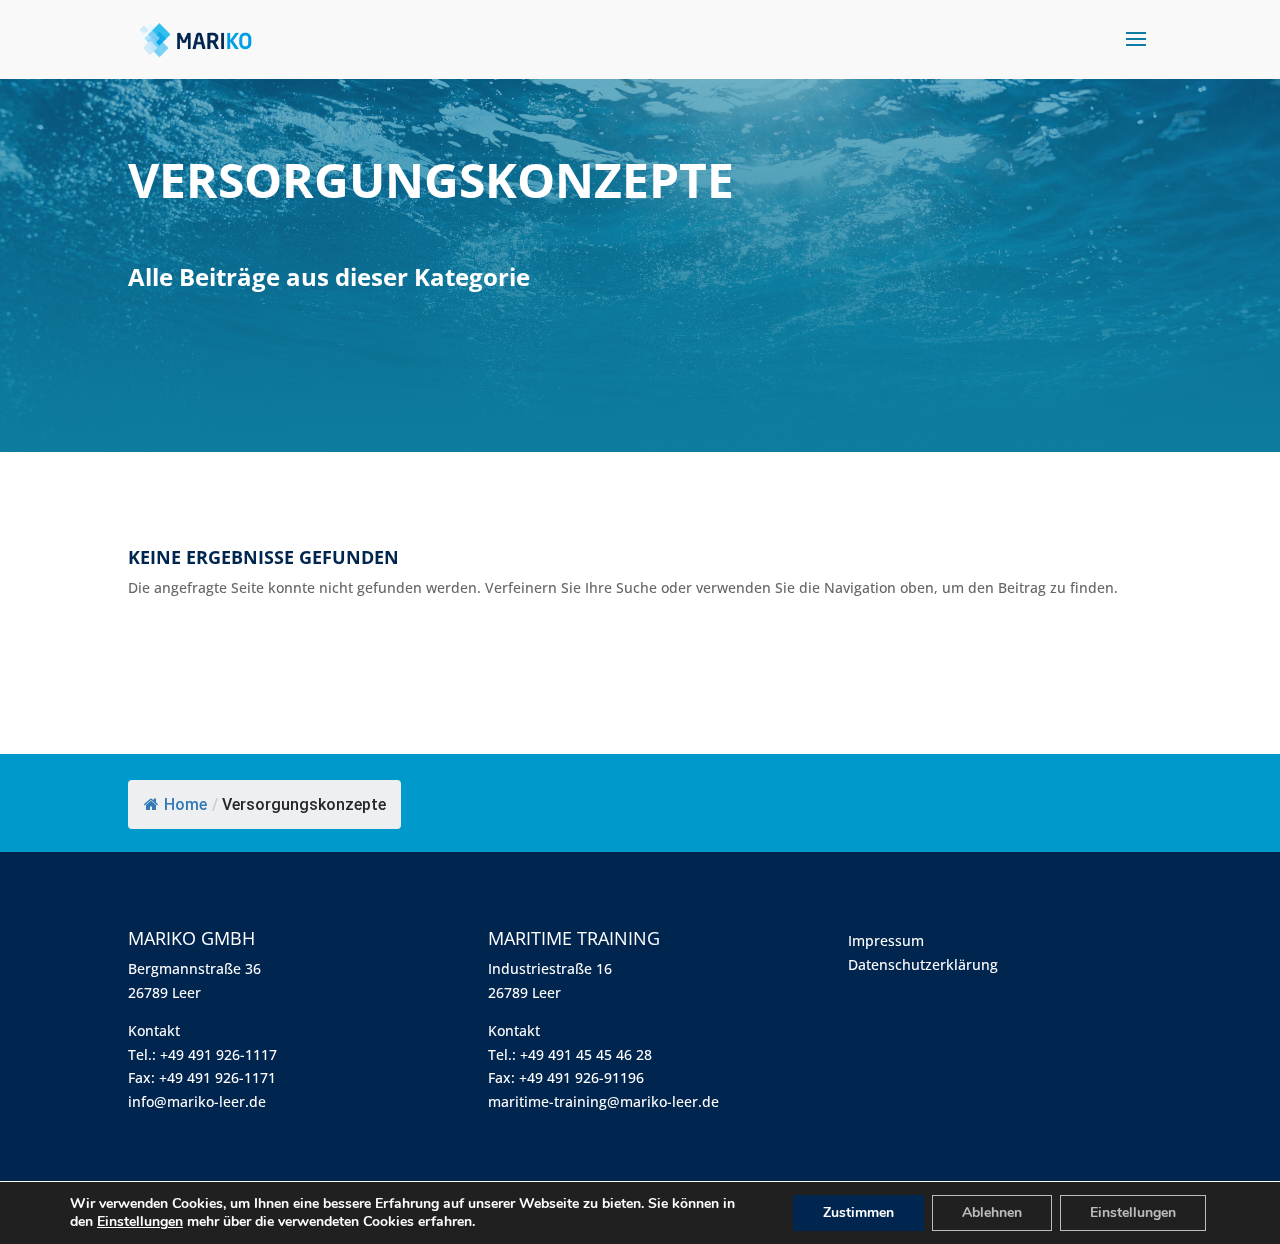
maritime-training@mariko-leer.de (603, 1101)
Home (185, 804)
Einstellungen (140, 1222)
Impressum (886, 940)
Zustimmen (858, 1212)
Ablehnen (992, 1212)
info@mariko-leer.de (197, 1101)
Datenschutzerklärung (923, 964)
